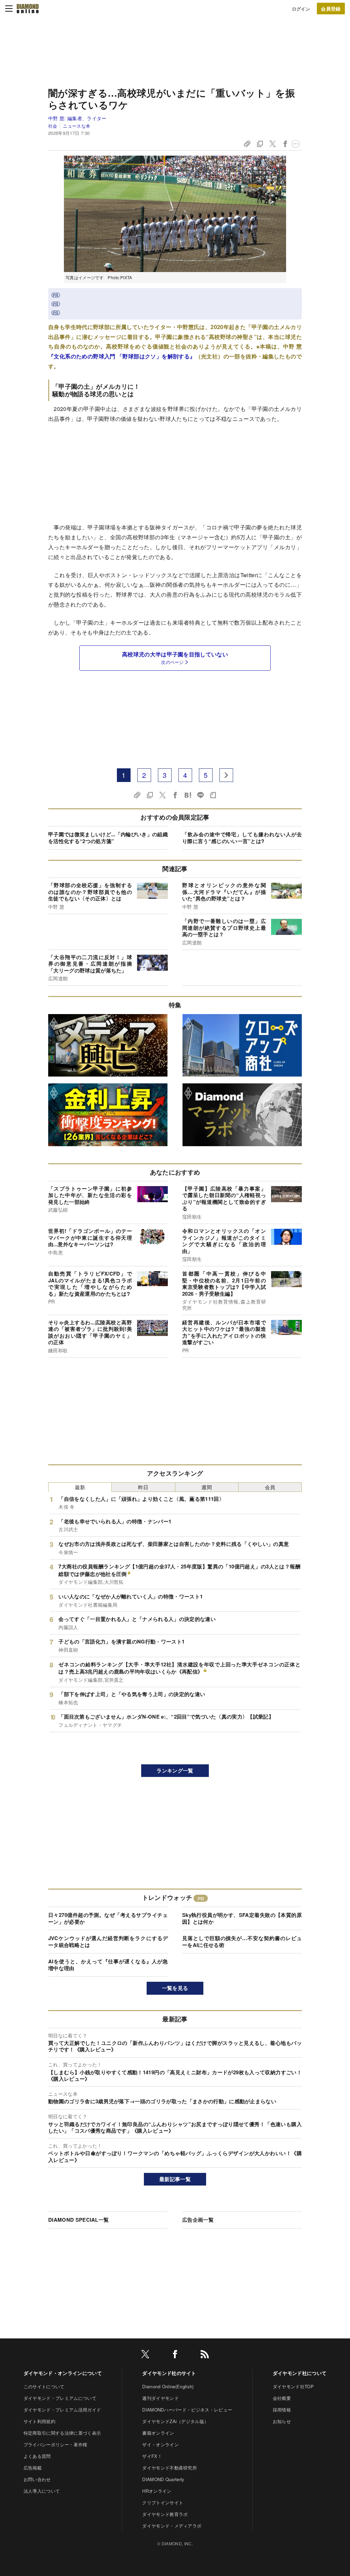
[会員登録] (331, 9)
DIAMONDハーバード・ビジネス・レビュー (187, 2410)
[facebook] (175, 2355)
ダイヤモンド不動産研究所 (170, 2468)
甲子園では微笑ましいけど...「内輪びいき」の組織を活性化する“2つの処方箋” (108, 838)
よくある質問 (37, 2456)
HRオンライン (157, 2491)
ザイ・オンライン (160, 2444)
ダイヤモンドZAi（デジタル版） (175, 2421)
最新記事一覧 (175, 2179)
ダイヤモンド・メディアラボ (172, 2526)
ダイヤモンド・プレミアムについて (60, 2398)
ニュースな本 (77, 126)
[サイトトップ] (28, 9)
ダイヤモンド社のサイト (169, 2373)
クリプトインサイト (163, 2502)
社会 (53, 126)
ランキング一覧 (175, 1770)
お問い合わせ (37, 2479)
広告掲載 (33, 2468)
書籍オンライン (158, 2433)
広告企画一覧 (198, 2220)
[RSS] (205, 2355)
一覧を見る (175, 1988)
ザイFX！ (152, 2456)
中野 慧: (77, 118)
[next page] (226, 775)
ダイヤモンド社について (300, 2373)
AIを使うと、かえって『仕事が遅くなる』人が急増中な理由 (108, 1965)
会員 (270, 1487)
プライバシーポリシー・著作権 (55, 2444)
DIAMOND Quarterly (163, 2479)
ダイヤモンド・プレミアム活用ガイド (62, 2410)
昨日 (143, 1487)
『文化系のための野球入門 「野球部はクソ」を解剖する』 (122, 356)
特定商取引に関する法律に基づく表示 (62, 2433)
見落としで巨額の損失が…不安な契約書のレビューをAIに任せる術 (242, 1941)
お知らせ (282, 2421)
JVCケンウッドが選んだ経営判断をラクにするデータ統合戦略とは (108, 1941)
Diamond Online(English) (168, 2386)
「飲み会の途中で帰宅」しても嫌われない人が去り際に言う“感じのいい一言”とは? (242, 838)
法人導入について (42, 2491)
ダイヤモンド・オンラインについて (63, 2373)
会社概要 (282, 2398)
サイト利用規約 (39, 2421)
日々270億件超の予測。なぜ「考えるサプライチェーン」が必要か (108, 1918)
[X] (145, 2355)
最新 (80, 1487)
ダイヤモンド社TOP (293, 2386)
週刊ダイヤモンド (160, 2398)
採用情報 (282, 2410)
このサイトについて (44, 2386)
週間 (207, 1487)
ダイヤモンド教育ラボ (165, 2514)
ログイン (301, 9)
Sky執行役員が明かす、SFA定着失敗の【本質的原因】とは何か (242, 1918)
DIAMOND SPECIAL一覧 (78, 2220)
